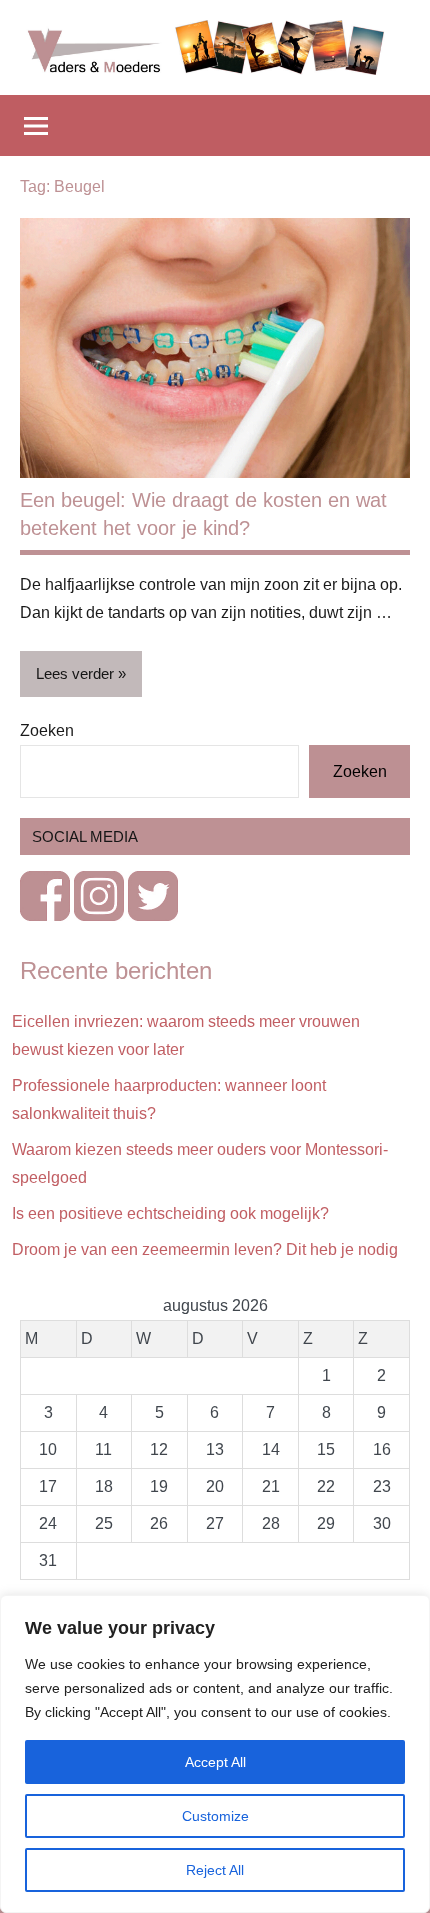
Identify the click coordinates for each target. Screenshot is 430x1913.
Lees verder (75, 673)
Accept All (215, 1762)
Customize (215, 1816)
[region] (215, 1754)
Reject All (215, 1870)
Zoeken (47, 730)
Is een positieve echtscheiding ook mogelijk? (170, 1213)
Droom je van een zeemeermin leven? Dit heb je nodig (205, 1249)
